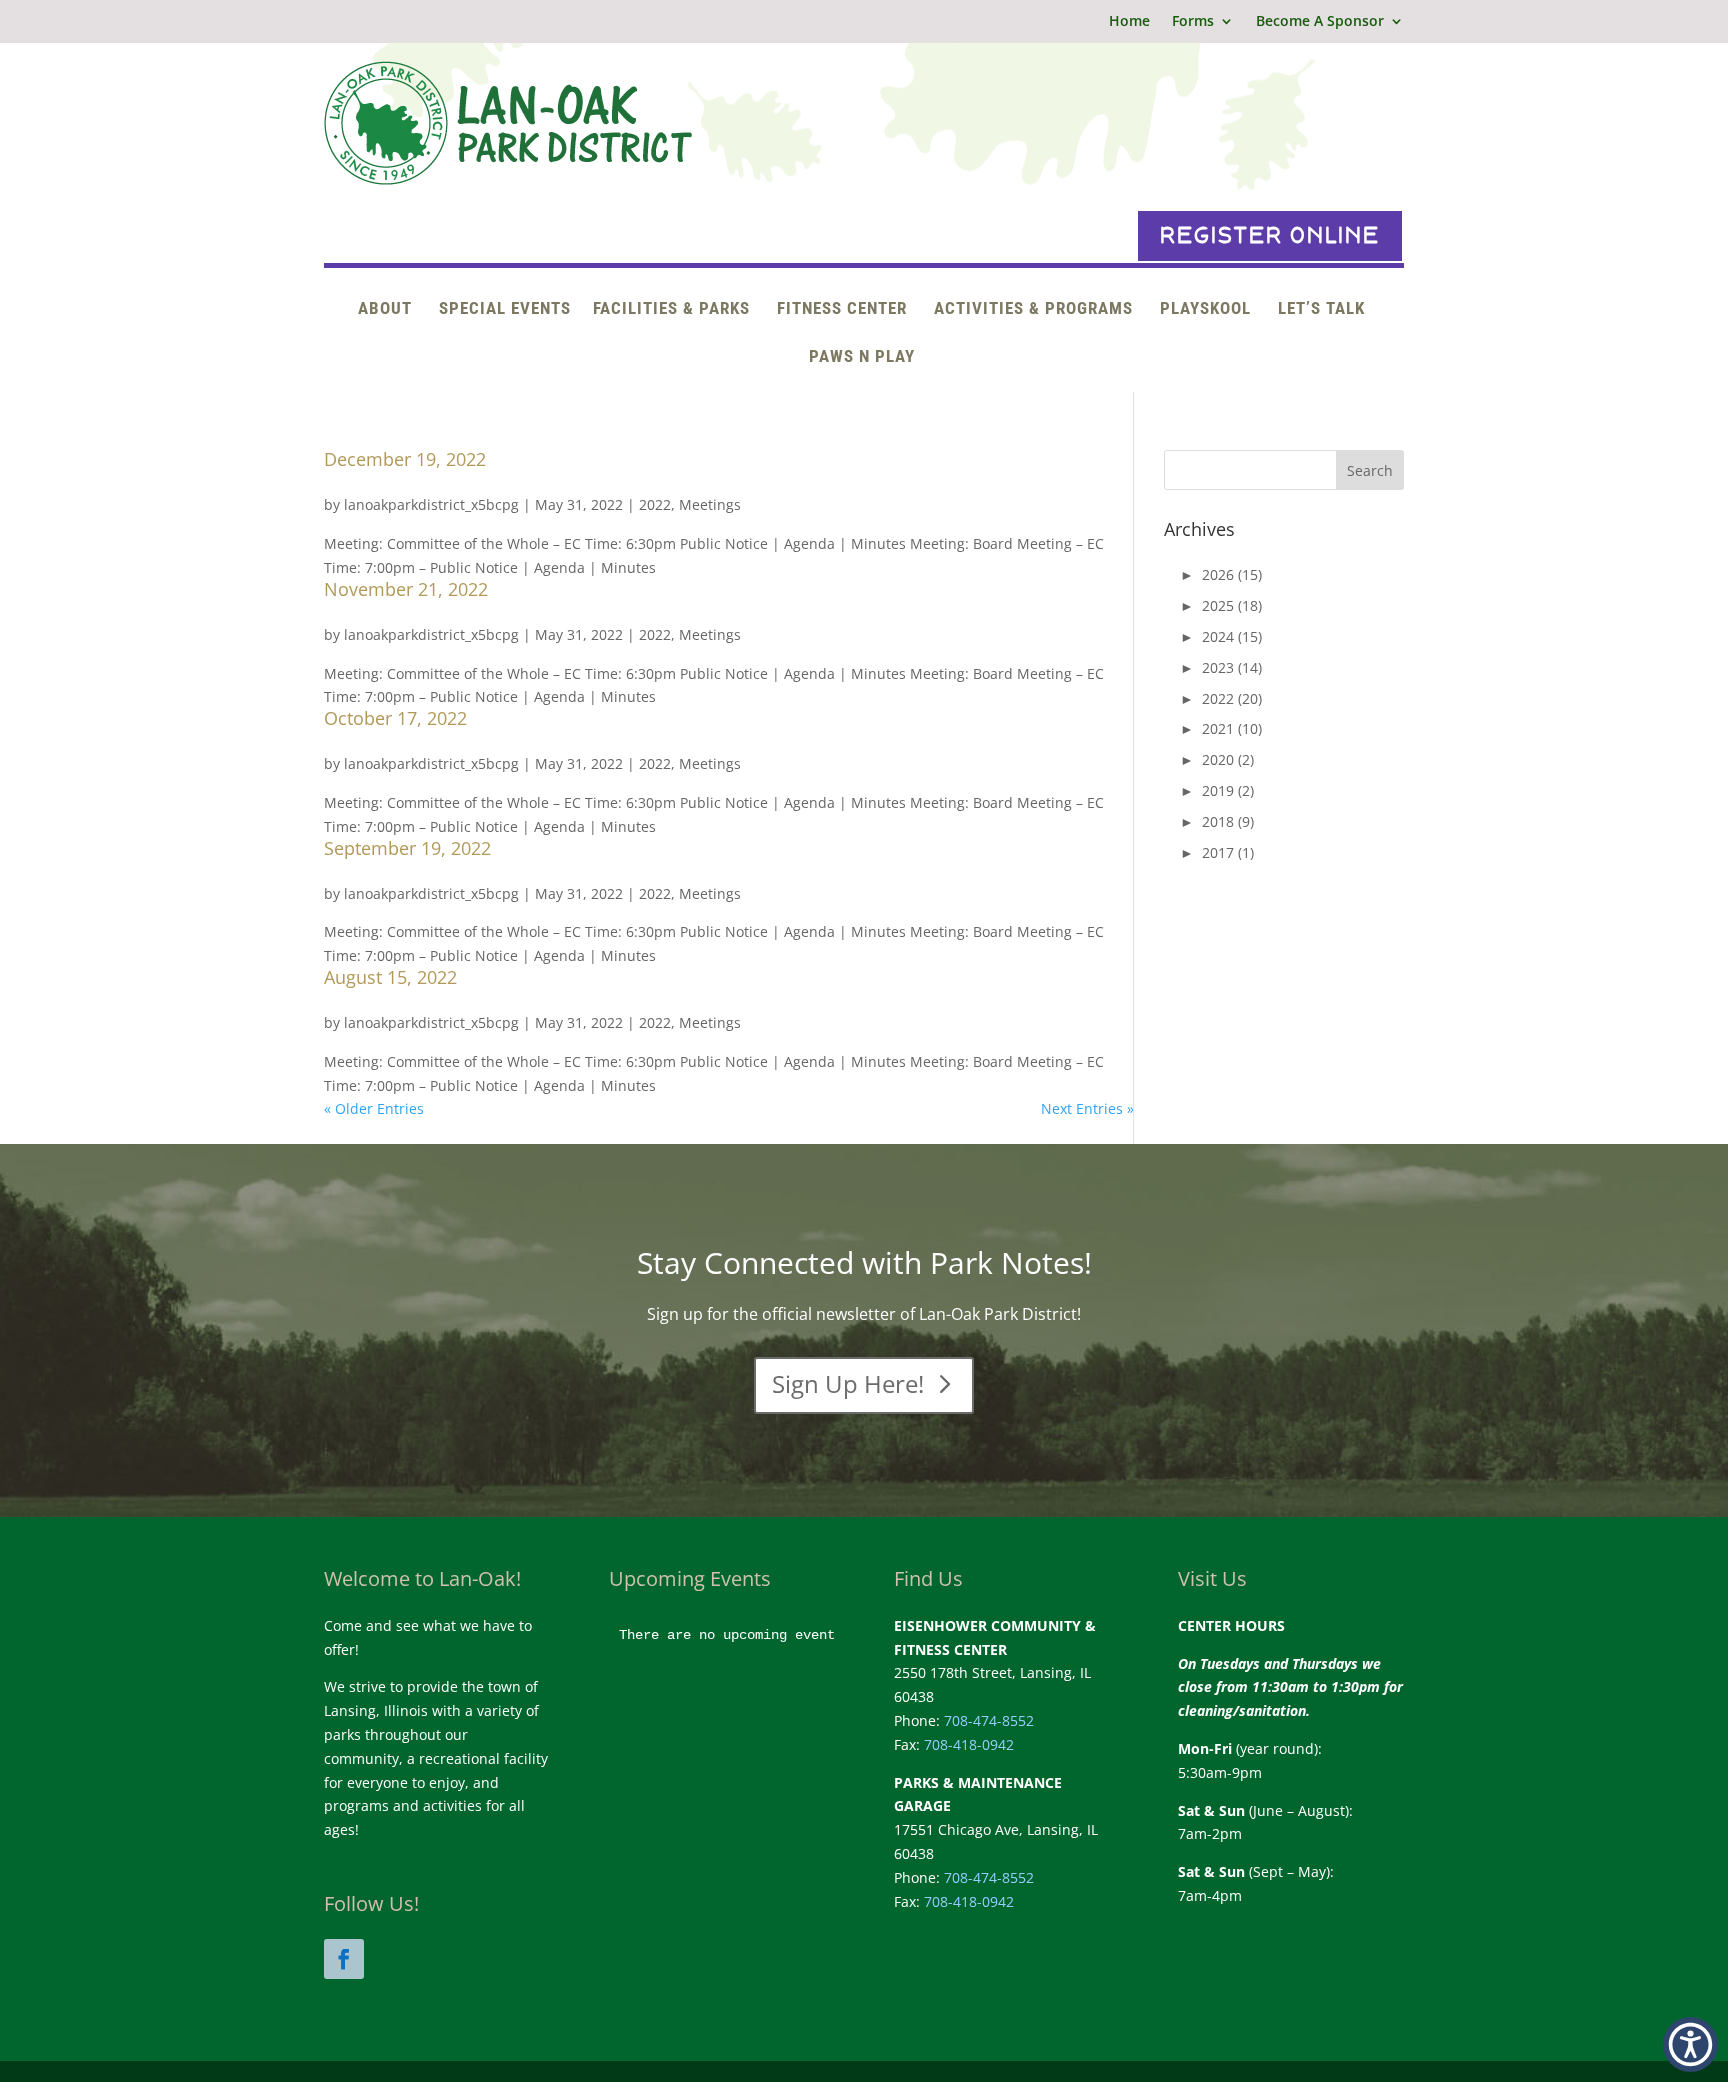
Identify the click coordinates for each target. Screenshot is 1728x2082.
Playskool (1205, 309)
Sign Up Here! (848, 1383)
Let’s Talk (1321, 309)
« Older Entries (374, 1108)
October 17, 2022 (395, 718)
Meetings (710, 504)
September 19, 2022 (407, 848)
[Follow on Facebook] (344, 1959)
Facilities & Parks (671, 309)
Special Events (505, 309)
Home (1129, 21)
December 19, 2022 (405, 459)
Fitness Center (842, 309)
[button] (1690, 2044)
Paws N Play (862, 357)
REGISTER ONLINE (1270, 235)
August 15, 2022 (390, 977)
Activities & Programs (1033, 309)
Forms (1193, 21)
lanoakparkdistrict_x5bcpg (431, 504)
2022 (655, 504)
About (385, 309)
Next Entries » (1087, 1108)
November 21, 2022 (406, 589)
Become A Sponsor (1320, 21)
